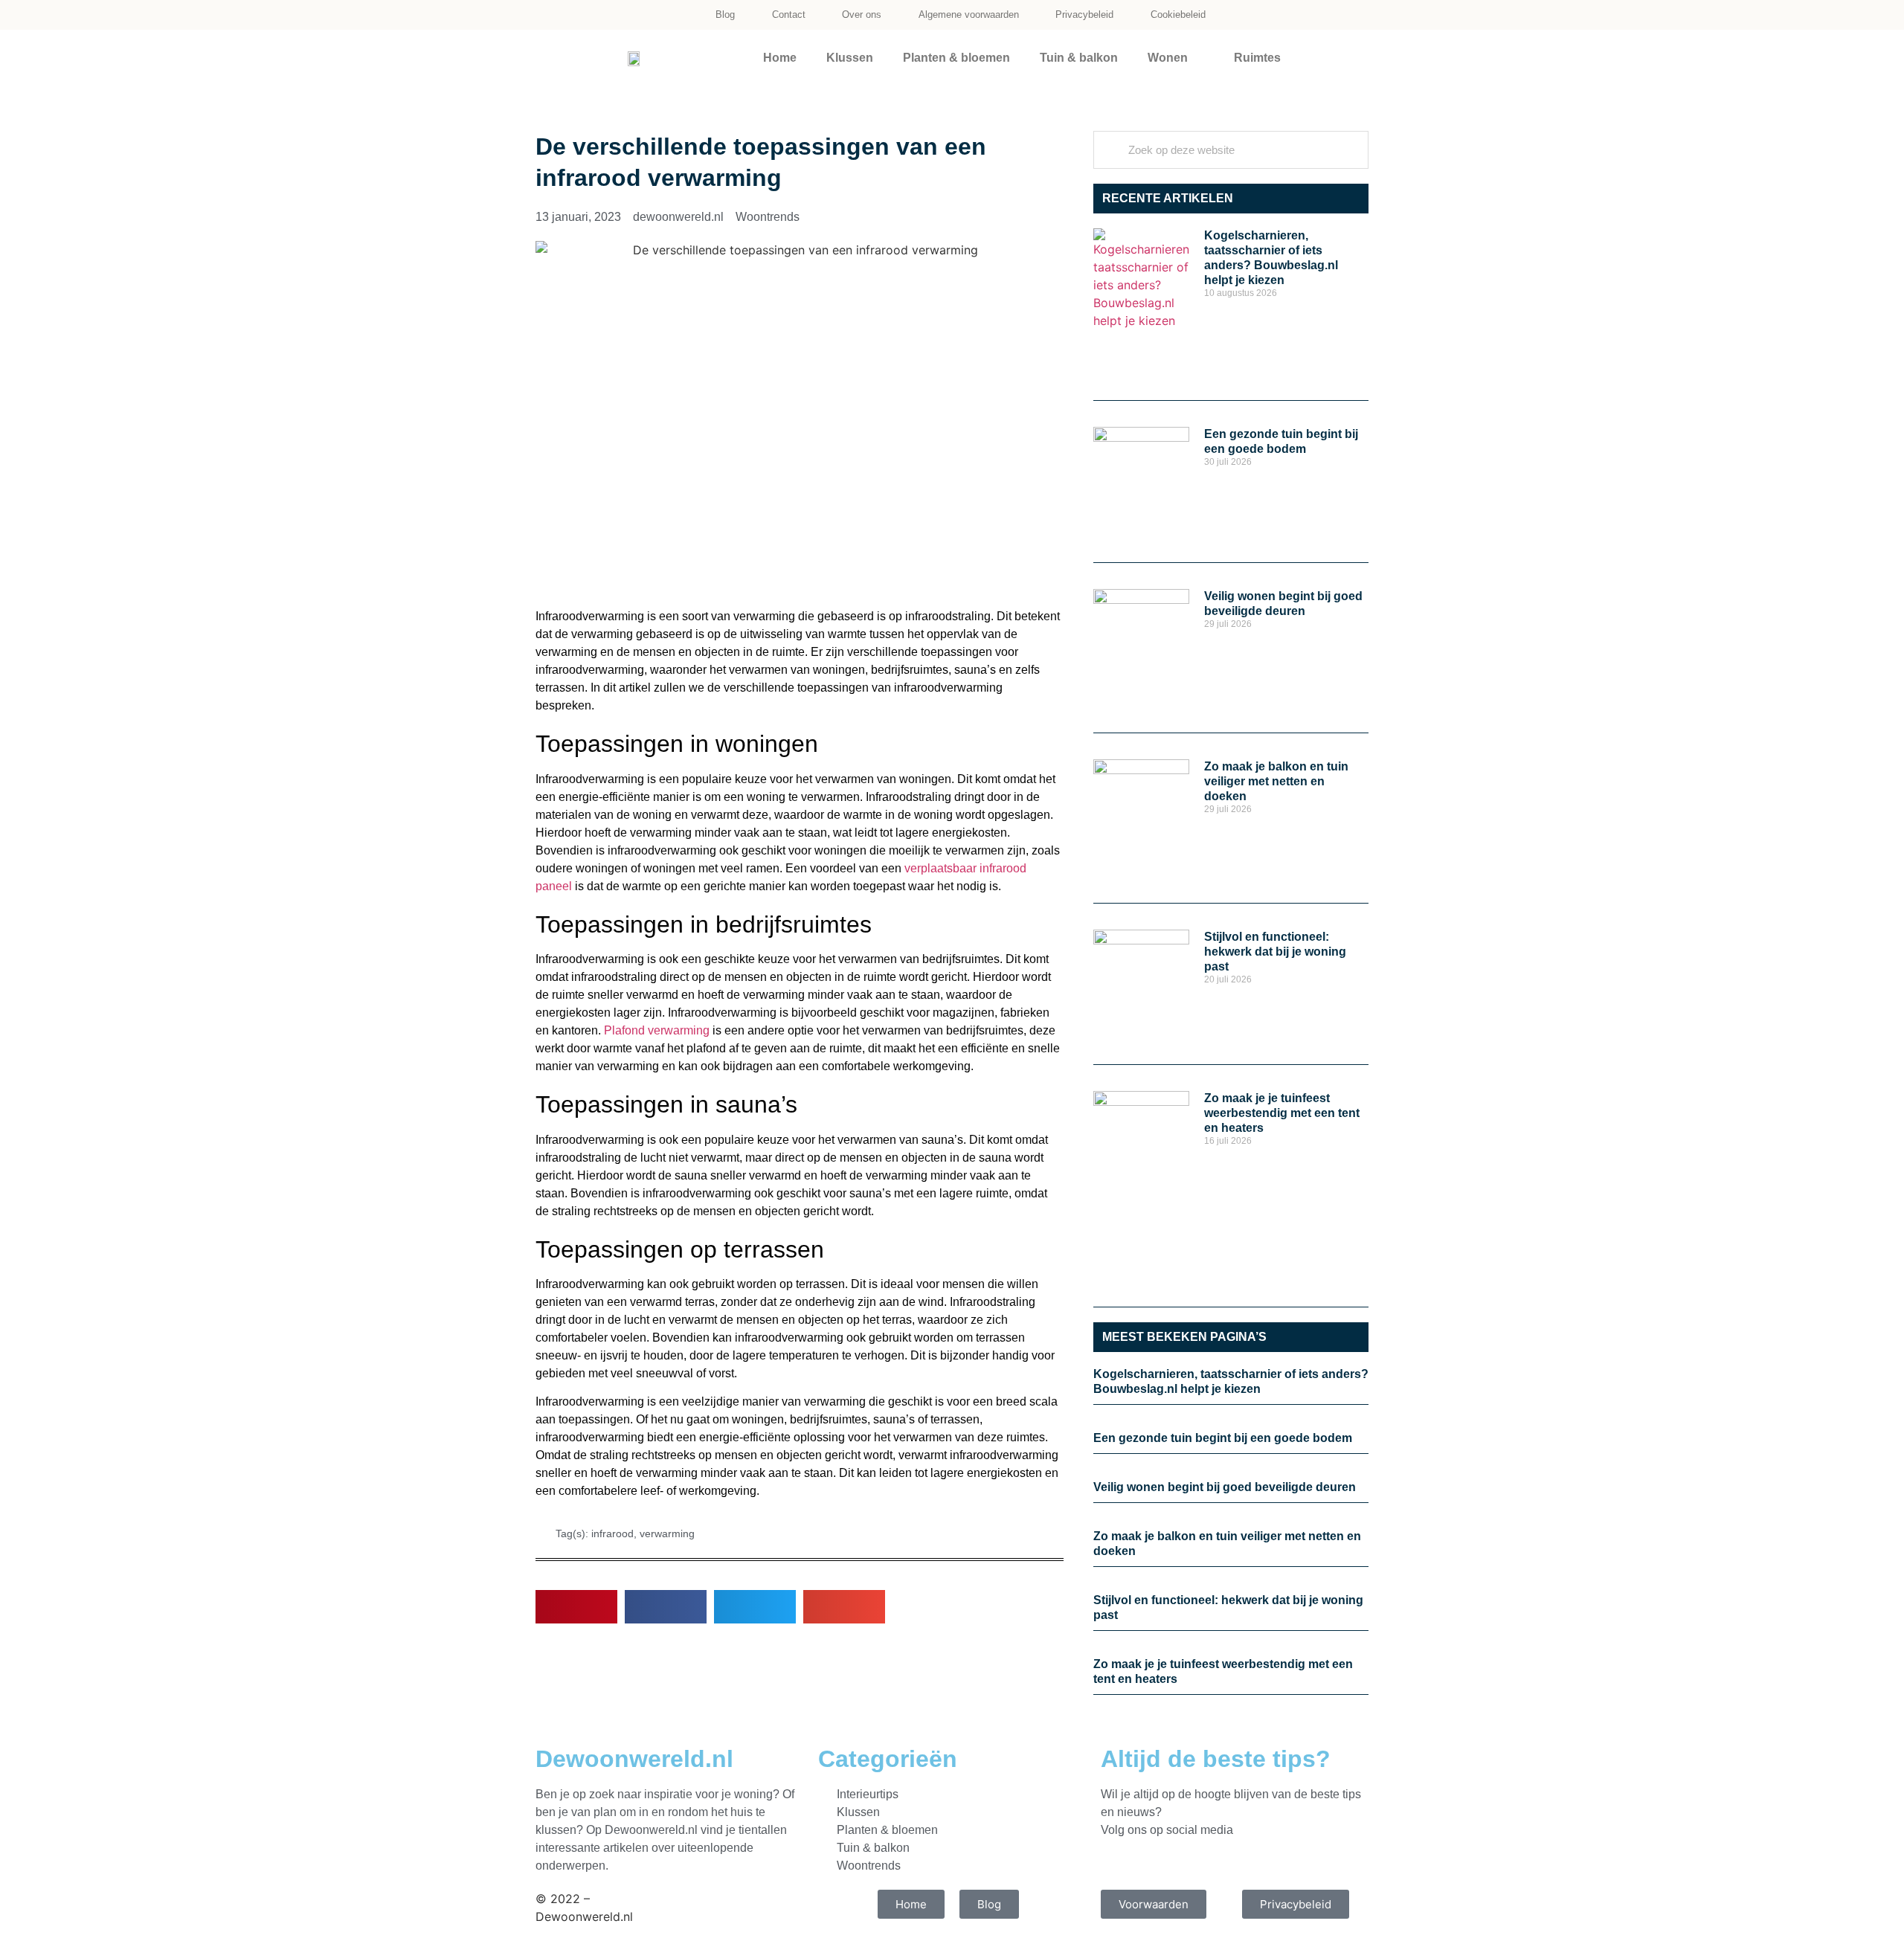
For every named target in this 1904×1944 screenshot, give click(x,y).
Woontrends (768, 217)
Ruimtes (1257, 58)
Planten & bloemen (956, 58)
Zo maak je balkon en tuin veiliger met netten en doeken (1276, 781)
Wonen (1168, 58)
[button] (576, 1607)
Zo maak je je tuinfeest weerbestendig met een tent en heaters (1282, 1113)
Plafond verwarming (657, 1030)
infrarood (612, 1533)
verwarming (667, 1533)
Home (780, 58)
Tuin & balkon (1079, 58)
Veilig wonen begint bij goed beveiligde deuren (1225, 1487)
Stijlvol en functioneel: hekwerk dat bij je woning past (1275, 952)
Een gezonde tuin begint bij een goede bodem (1223, 1438)
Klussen (850, 58)
